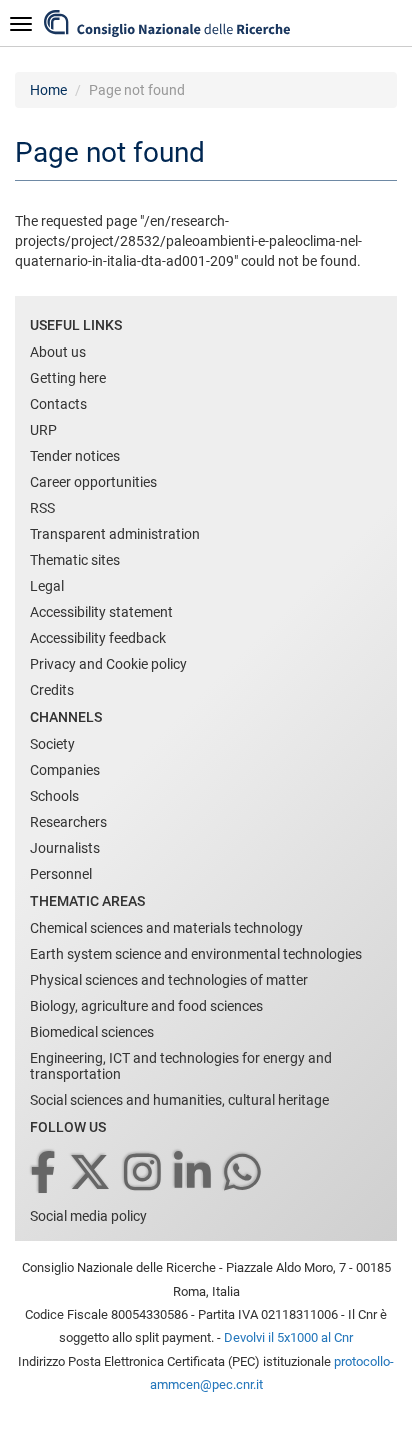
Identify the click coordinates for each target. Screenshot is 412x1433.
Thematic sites (75, 560)
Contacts (58, 404)
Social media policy (88, 1216)
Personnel (61, 874)
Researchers (68, 822)
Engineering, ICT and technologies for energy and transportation (181, 1066)
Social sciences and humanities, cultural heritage (179, 1100)
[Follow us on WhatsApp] (244, 1173)
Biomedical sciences (92, 1032)
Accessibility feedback (98, 638)
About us (58, 352)
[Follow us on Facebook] (44, 1173)
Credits (52, 690)
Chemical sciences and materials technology (166, 928)
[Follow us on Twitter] (91, 1173)
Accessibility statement (101, 612)
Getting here (68, 378)
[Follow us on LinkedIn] (194, 1173)
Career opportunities (93, 482)
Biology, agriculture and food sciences (146, 1006)
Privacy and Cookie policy (108, 664)
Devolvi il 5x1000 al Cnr (288, 1337)
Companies (65, 770)
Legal (47, 586)
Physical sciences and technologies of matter (169, 980)
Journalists (65, 848)
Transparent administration (115, 534)
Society (52, 744)
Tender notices (75, 456)
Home (48, 90)
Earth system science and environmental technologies (196, 954)
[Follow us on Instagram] (144, 1173)
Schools (54, 796)
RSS (42, 508)
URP (43, 430)
